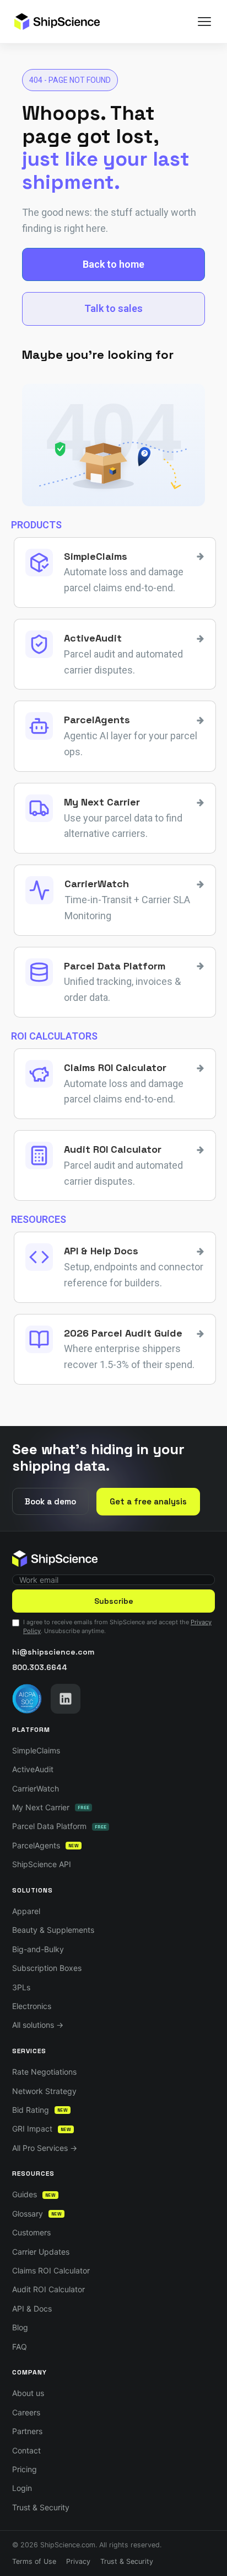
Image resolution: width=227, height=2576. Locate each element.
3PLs (21, 1987)
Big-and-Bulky (38, 1949)
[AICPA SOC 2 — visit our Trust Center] (27, 1699)
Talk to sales (113, 308)
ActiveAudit (33, 1769)
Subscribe (114, 1601)
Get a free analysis (148, 1501)
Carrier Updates (41, 2252)
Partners (27, 2431)
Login (22, 2488)
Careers (26, 2412)
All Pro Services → (45, 2148)
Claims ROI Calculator (51, 2270)
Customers (31, 2232)
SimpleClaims (36, 1750)
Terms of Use (34, 2561)
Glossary (37, 2214)
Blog (20, 2327)
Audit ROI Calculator (48, 2289)
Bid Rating (40, 2110)
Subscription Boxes (47, 1968)
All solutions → (38, 2025)
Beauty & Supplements (53, 1930)
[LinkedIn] (66, 1699)
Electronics (32, 2006)
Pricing (25, 2469)
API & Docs (32, 2309)
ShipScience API (42, 1864)
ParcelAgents (45, 1845)
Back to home (113, 264)
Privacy (78, 2561)
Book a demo (50, 1501)
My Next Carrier (51, 1807)
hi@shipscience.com (53, 1652)
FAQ (20, 2347)
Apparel (26, 1911)
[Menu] (204, 22)
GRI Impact (42, 2129)
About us (28, 2393)
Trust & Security (41, 2507)
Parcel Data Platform (59, 1826)
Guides (34, 2194)
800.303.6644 (40, 1667)
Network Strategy (44, 2091)
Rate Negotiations (44, 2072)
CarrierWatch (36, 1788)
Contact (26, 2450)
